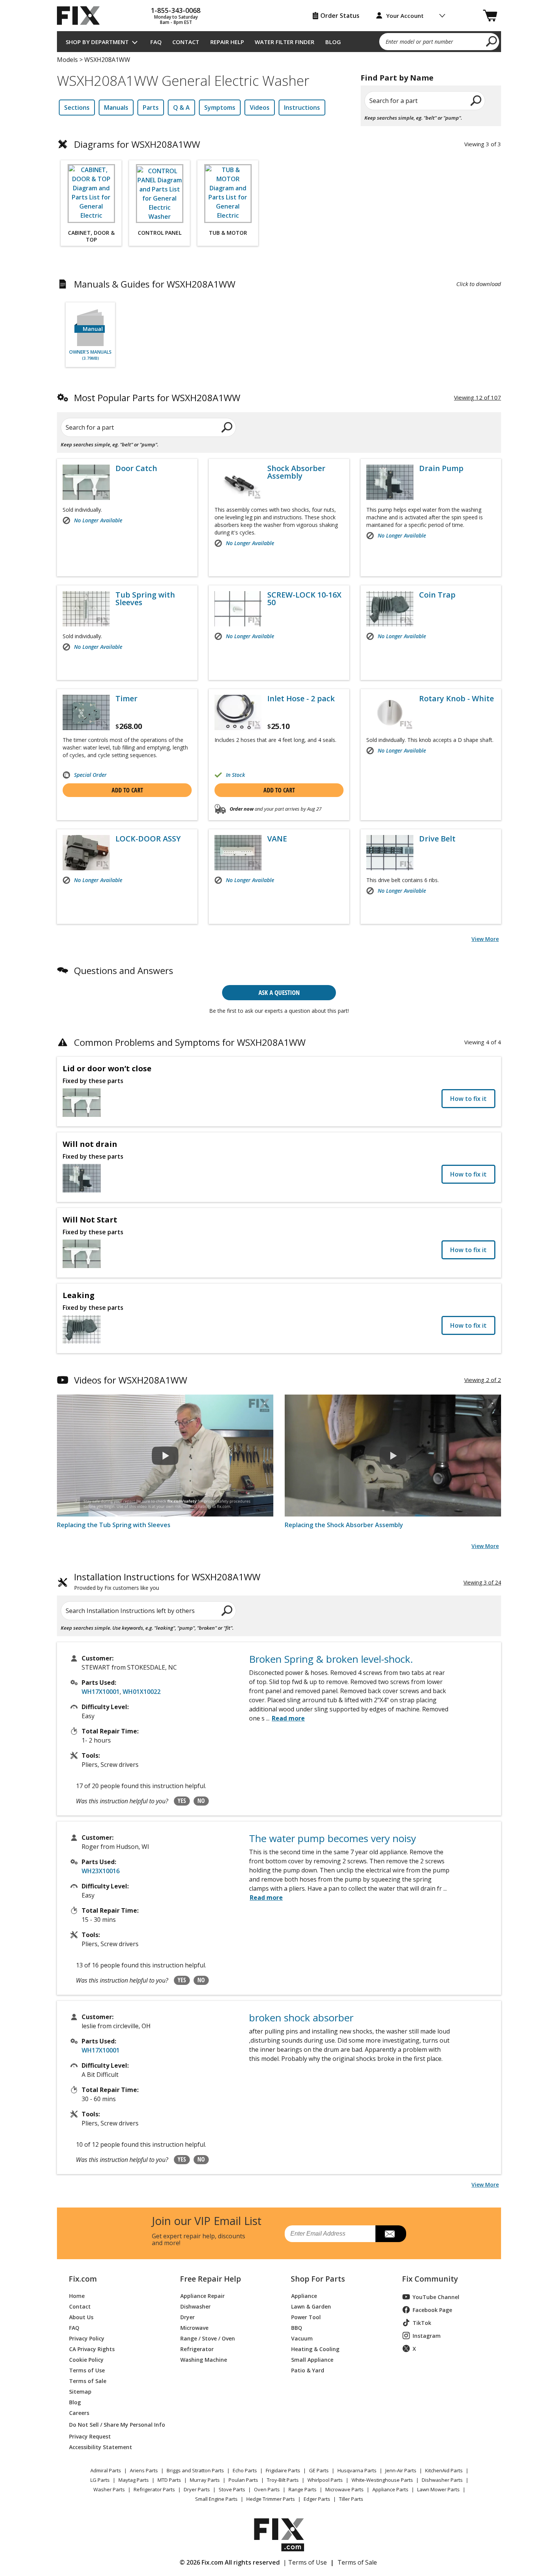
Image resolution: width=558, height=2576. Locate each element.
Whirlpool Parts (325, 2480)
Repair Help (227, 42)
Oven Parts (267, 2489)
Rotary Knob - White (456, 699)
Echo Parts (245, 2470)
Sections (77, 108)
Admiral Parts (106, 2470)
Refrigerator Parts (154, 2489)
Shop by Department (97, 42)
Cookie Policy (86, 2359)
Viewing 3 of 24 (482, 1582)
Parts (151, 108)
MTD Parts (169, 2480)
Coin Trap (437, 595)
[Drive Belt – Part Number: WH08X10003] (390, 853)
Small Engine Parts (216, 2499)
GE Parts (319, 2470)
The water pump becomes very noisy (333, 1838)
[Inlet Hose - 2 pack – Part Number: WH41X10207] (238, 712)
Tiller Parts (351, 2499)
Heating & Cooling (315, 2349)
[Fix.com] (82, 16)
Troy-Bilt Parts (283, 2480)
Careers (79, 2412)
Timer (126, 699)
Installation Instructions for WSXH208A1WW (167, 1582)
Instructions (302, 108)
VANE (277, 839)
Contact (186, 42)
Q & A (181, 108)
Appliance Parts (390, 2489)
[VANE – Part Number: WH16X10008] (238, 853)
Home (77, 2295)
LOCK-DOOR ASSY (148, 839)
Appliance (304, 2295)
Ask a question (279, 992)
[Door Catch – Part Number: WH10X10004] (86, 482)
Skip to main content (279, 27)
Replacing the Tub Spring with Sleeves (114, 1525)
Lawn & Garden (311, 2306)
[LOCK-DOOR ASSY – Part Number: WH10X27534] (86, 853)
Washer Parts (109, 2489)
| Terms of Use (305, 2562)
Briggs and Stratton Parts (195, 2470)
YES (182, 1801)
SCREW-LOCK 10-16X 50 (304, 599)
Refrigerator (197, 2349)
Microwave (194, 2327)
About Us (81, 2317)
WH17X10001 (101, 1692)
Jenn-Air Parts (401, 2470)
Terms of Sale (88, 2381)
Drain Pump (441, 468)
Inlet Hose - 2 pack (301, 699)
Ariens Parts (144, 2470)
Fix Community (430, 2279)
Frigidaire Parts (283, 2470)
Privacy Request (90, 2436)
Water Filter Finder (285, 42)
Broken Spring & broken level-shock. (331, 1659)
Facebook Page (432, 2310)
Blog (333, 42)
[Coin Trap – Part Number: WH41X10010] (390, 609)
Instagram (427, 2336)
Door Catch (136, 468)
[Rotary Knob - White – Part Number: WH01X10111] (390, 712)
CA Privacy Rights (92, 2349)
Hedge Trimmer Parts (271, 2499)
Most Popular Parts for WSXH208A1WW (157, 398)
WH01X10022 (142, 1692)
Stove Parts (232, 2489)
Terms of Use (87, 2370)
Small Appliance (312, 2359)
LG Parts (100, 2480)
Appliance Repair (203, 2295)
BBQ (297, 2327)
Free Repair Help (210, 2279)
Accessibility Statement (101, 2447)
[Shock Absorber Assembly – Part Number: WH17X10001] (238, 482)
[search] (492, 41)
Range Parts (303, 2489)
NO (201, 1801)
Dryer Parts (197, 2489)
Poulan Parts (243, 2480)
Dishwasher (195, 2306)
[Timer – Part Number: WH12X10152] (86, 712)
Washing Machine (204, 2359)
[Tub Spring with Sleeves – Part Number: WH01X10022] (86, 609)
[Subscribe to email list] (391, 2234)
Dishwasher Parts (442, 2480)
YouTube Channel (436, 2297)
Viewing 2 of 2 (483, 1380)
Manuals (116, 108)
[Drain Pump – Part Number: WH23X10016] (390, 482)
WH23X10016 (101, 1871)
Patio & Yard (308, 2370)
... (285, 1718)
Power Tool (306, 2317)
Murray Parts (205, 2480)
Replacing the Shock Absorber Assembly (344, 1525)
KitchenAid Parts (444, 2470)
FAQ (156, 42)
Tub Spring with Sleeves (145, 599)
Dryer (188, 2317)
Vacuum (302, 2338)
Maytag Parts (134, 2480)
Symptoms (220, 108)
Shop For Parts (318, 2279)
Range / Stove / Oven (208, 2338)
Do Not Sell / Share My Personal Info (114, 2425)
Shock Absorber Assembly (296, 472)
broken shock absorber (301, 2018)
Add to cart (127, 790)
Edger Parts (317, 2499)
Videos (260, 108)
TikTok (422, 2323)
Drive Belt (437, 839)
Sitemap (80, 2391)
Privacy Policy (87, 2338)
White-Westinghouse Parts (382, 2480)
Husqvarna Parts (357, 2470)
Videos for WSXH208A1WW (131, 1380)
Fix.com (83, 2279)
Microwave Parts (344, 2489)
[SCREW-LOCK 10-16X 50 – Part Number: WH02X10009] (238, 609)
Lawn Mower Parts (438, 2489)
